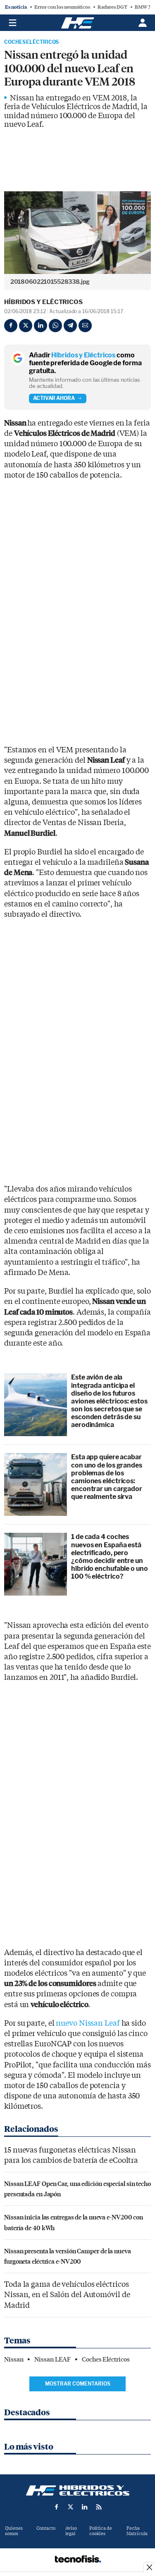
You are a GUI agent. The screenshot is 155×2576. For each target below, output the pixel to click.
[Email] (85, 326)
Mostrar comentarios (78, 2384)
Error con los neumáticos (62, 7)
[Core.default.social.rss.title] (99, 2507)
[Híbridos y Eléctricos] (78, 2490)
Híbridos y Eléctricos (43, 302)
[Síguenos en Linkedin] (85, 2507)
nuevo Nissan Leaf (88, 2023)
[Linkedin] (41, 326)
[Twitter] (26, 326)
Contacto (46, 2528)
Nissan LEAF (52, 2360)
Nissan (14, 2360)
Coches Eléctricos (31, 42)
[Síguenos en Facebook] (57, 2507)
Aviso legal (71, 2531)
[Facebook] (11, 326)
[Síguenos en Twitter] (71, 2507)
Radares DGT (112, 7)
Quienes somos (14, 2531)
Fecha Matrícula (137, 2531)
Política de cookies (101, 2531)
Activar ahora (54, 398)
